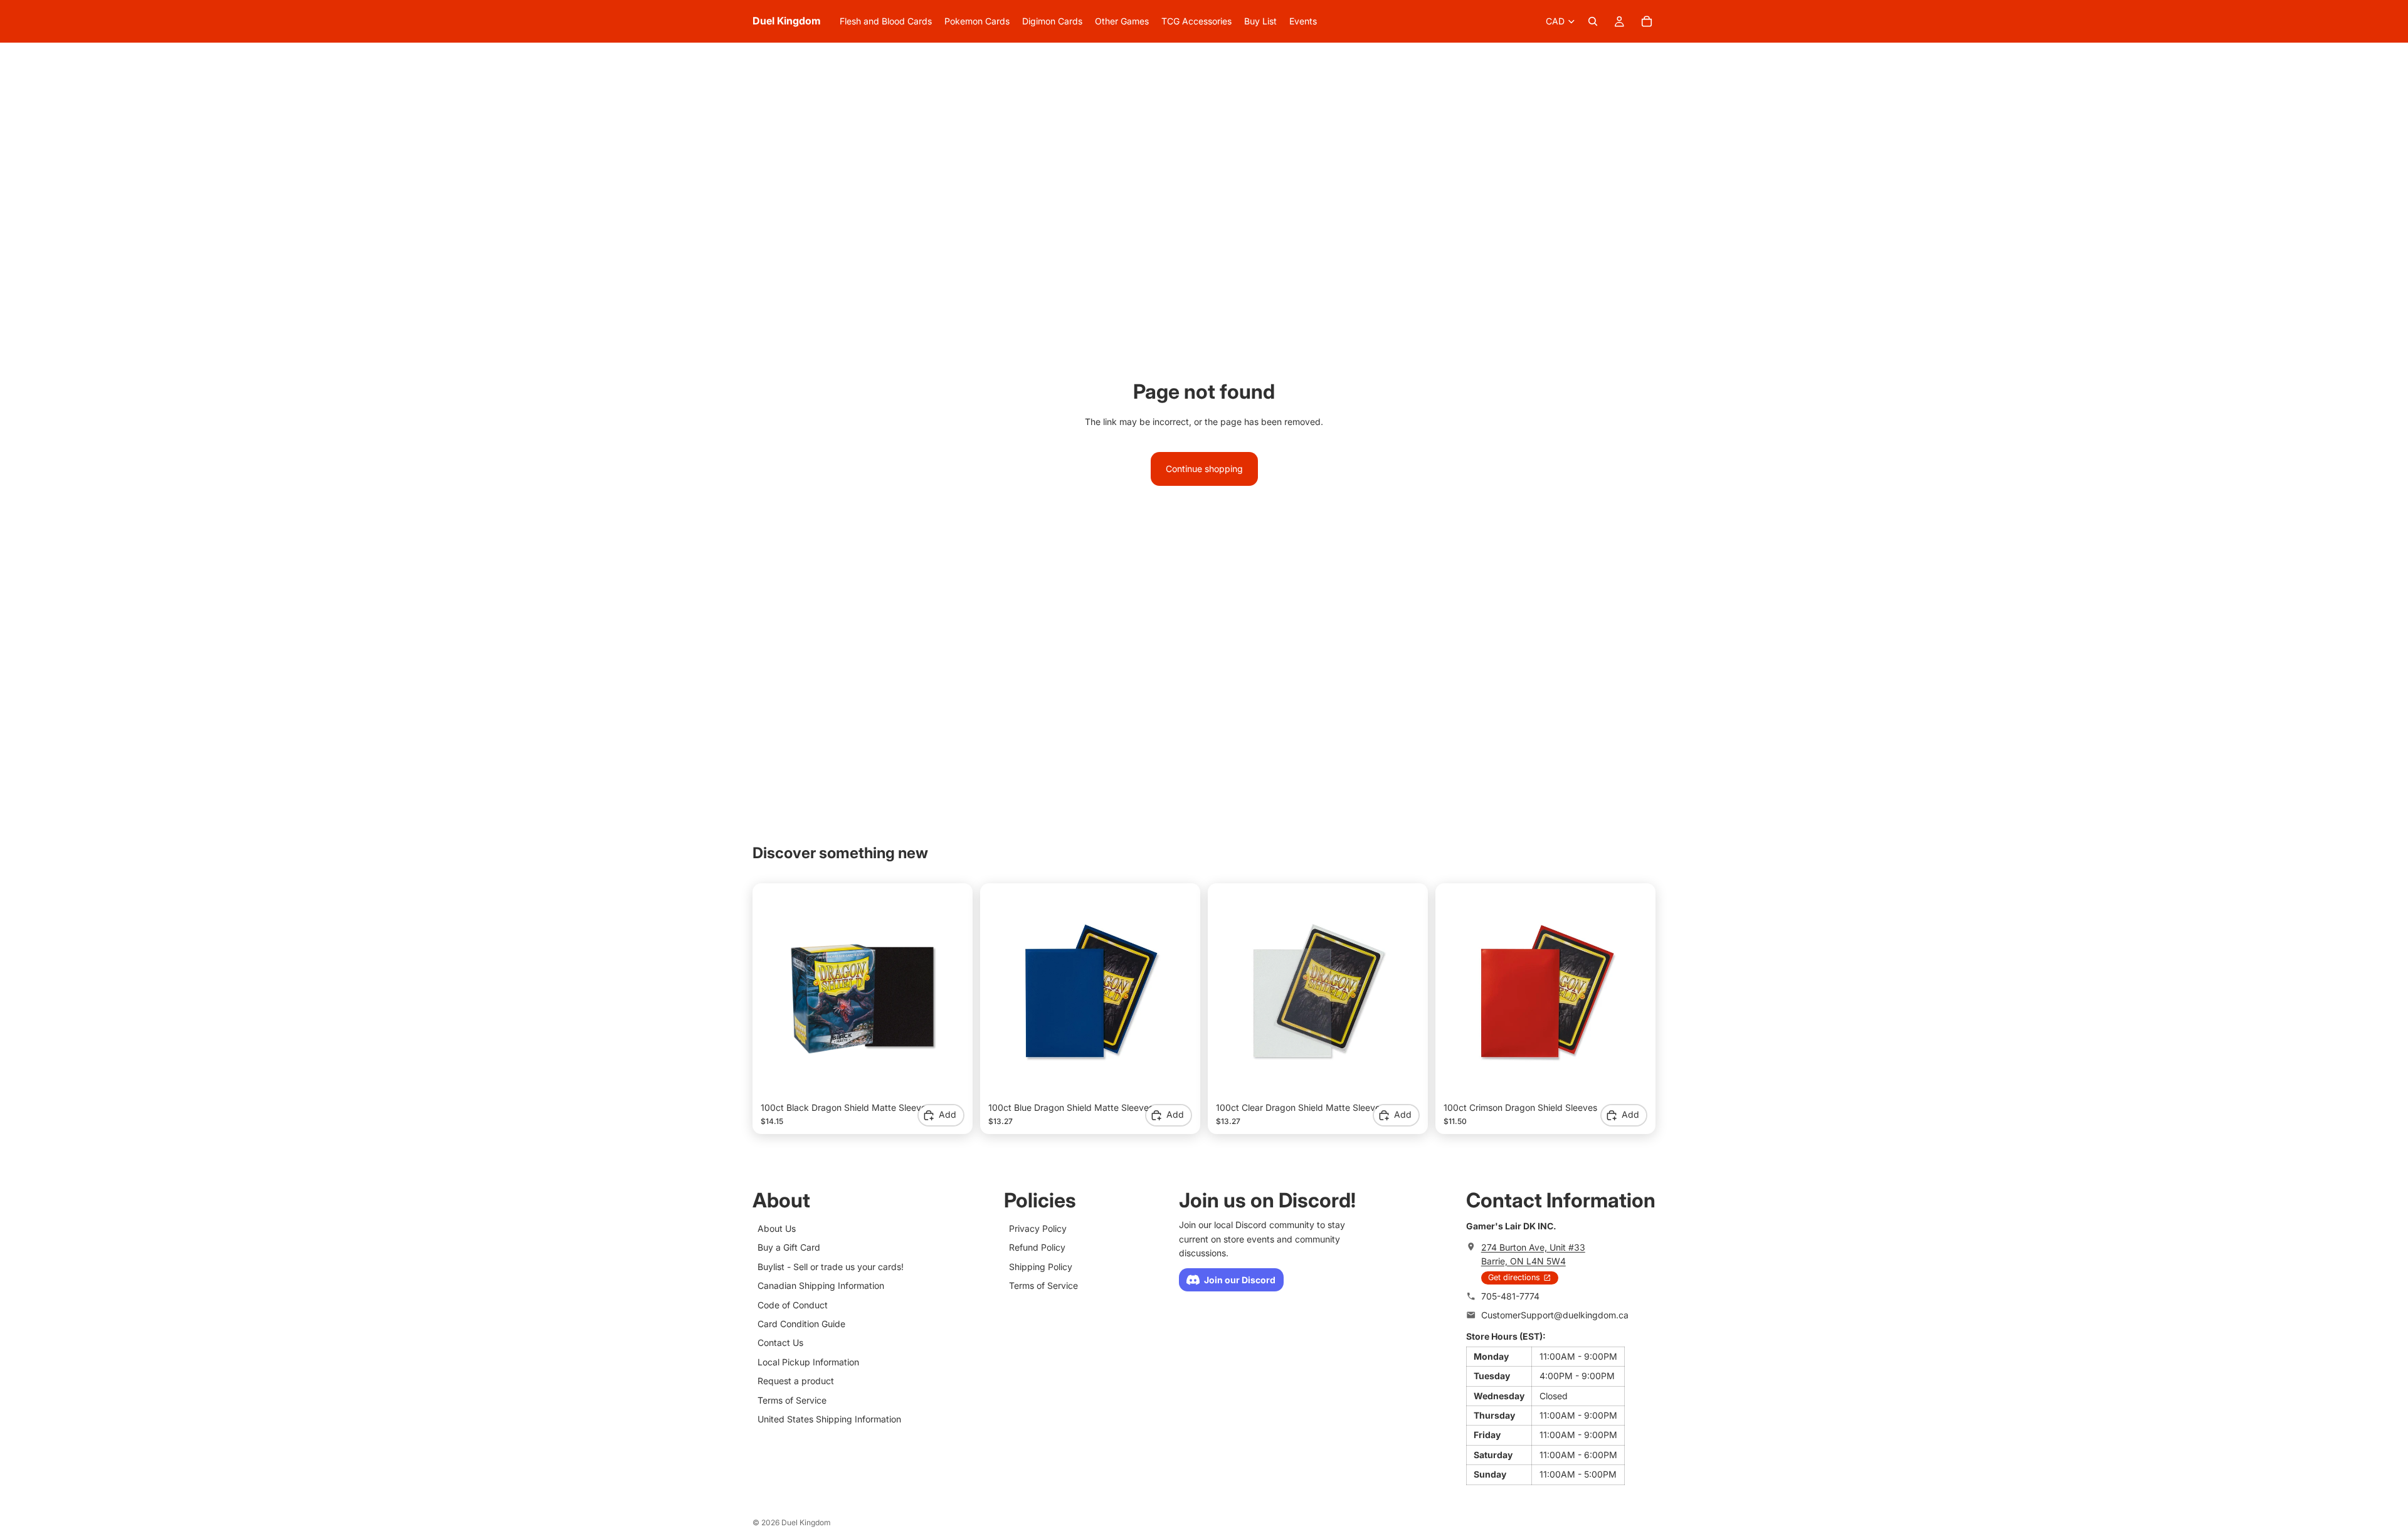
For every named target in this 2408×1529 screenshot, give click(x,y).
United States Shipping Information (829, 1419)
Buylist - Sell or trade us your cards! (831, 1267)
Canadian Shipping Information (821, 1285)
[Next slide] (946, 993)
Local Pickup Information (808, 1362)
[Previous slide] (779, 993)
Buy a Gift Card (789, 1247)
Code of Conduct (793, 1305)
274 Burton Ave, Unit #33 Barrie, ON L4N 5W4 (1533, 1254)
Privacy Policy (1038, 1228)
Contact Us (780, 1342)
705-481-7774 (1510, 1296)
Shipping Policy (1041, 1267)
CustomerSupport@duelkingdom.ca (1555, 1315)
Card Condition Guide (801, 1324)
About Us (777, 1228)
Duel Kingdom (806, 1522)
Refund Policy (1037, 1247)
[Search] (1593, 21)
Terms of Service (792, 1400)
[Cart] (1647, 21)
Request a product (796, 1381)
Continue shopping (1204, 469)
